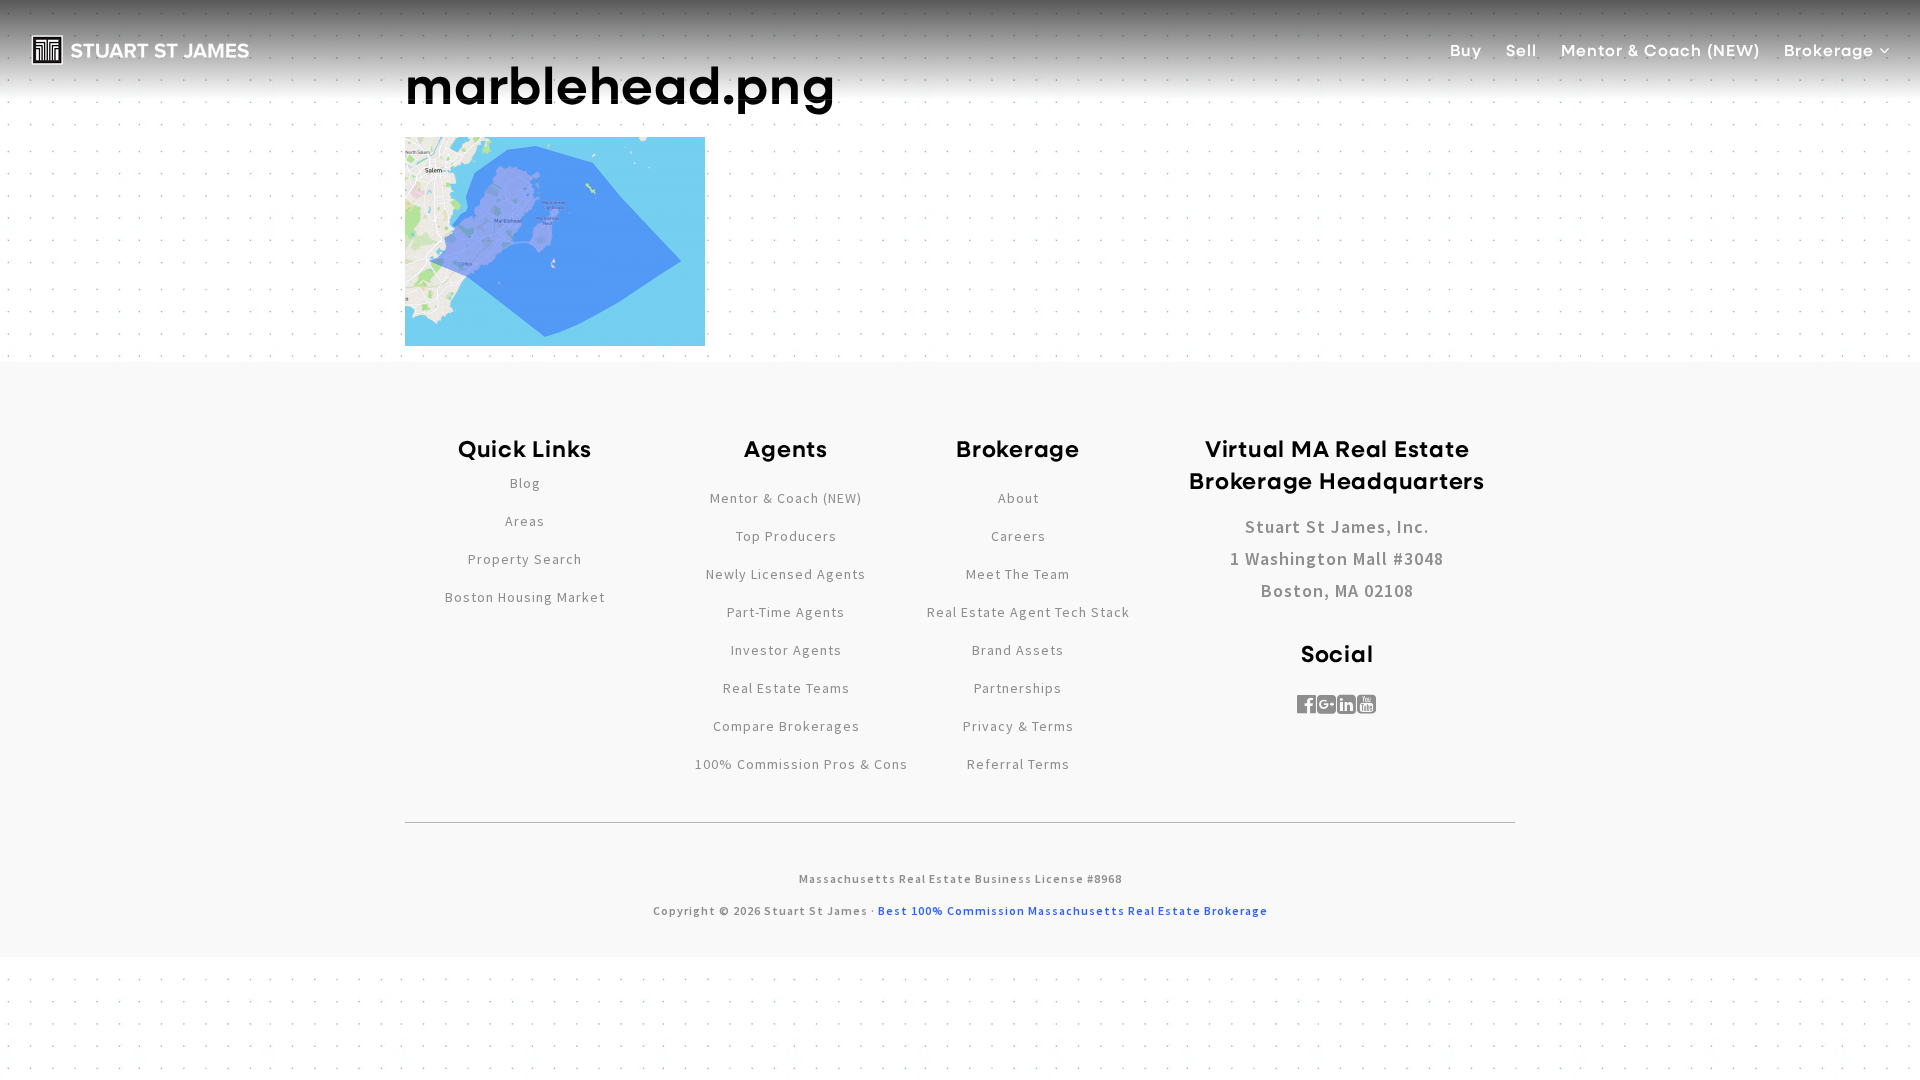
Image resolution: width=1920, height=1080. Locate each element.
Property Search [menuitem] (525, 559)
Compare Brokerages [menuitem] (786, 726)
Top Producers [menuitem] (786, 536)
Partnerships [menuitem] (1018, 688)
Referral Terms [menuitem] (1018, 764)
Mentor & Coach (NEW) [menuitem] (1660, 49)
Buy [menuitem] (1466, 49)
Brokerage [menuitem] (1831, 49)
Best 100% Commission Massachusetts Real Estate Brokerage (1073, 910)
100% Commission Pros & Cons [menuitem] (801, 764)
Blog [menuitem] (525, 483)
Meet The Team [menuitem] (1018, 574)
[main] (960, 173)
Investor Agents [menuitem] (786, 650)
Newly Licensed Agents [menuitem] (786, 574)
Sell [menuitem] (1521, 49)
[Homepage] (141, 50)
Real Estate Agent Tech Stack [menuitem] (1028, 612)
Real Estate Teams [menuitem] (786, 688)
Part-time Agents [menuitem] (786, 612)
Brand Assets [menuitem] (1018, 650)
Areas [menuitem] (525, 521)
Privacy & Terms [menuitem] (1018, 726)
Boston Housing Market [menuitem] (525, 597)
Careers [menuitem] (1018, 536)
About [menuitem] (1018, 498)
